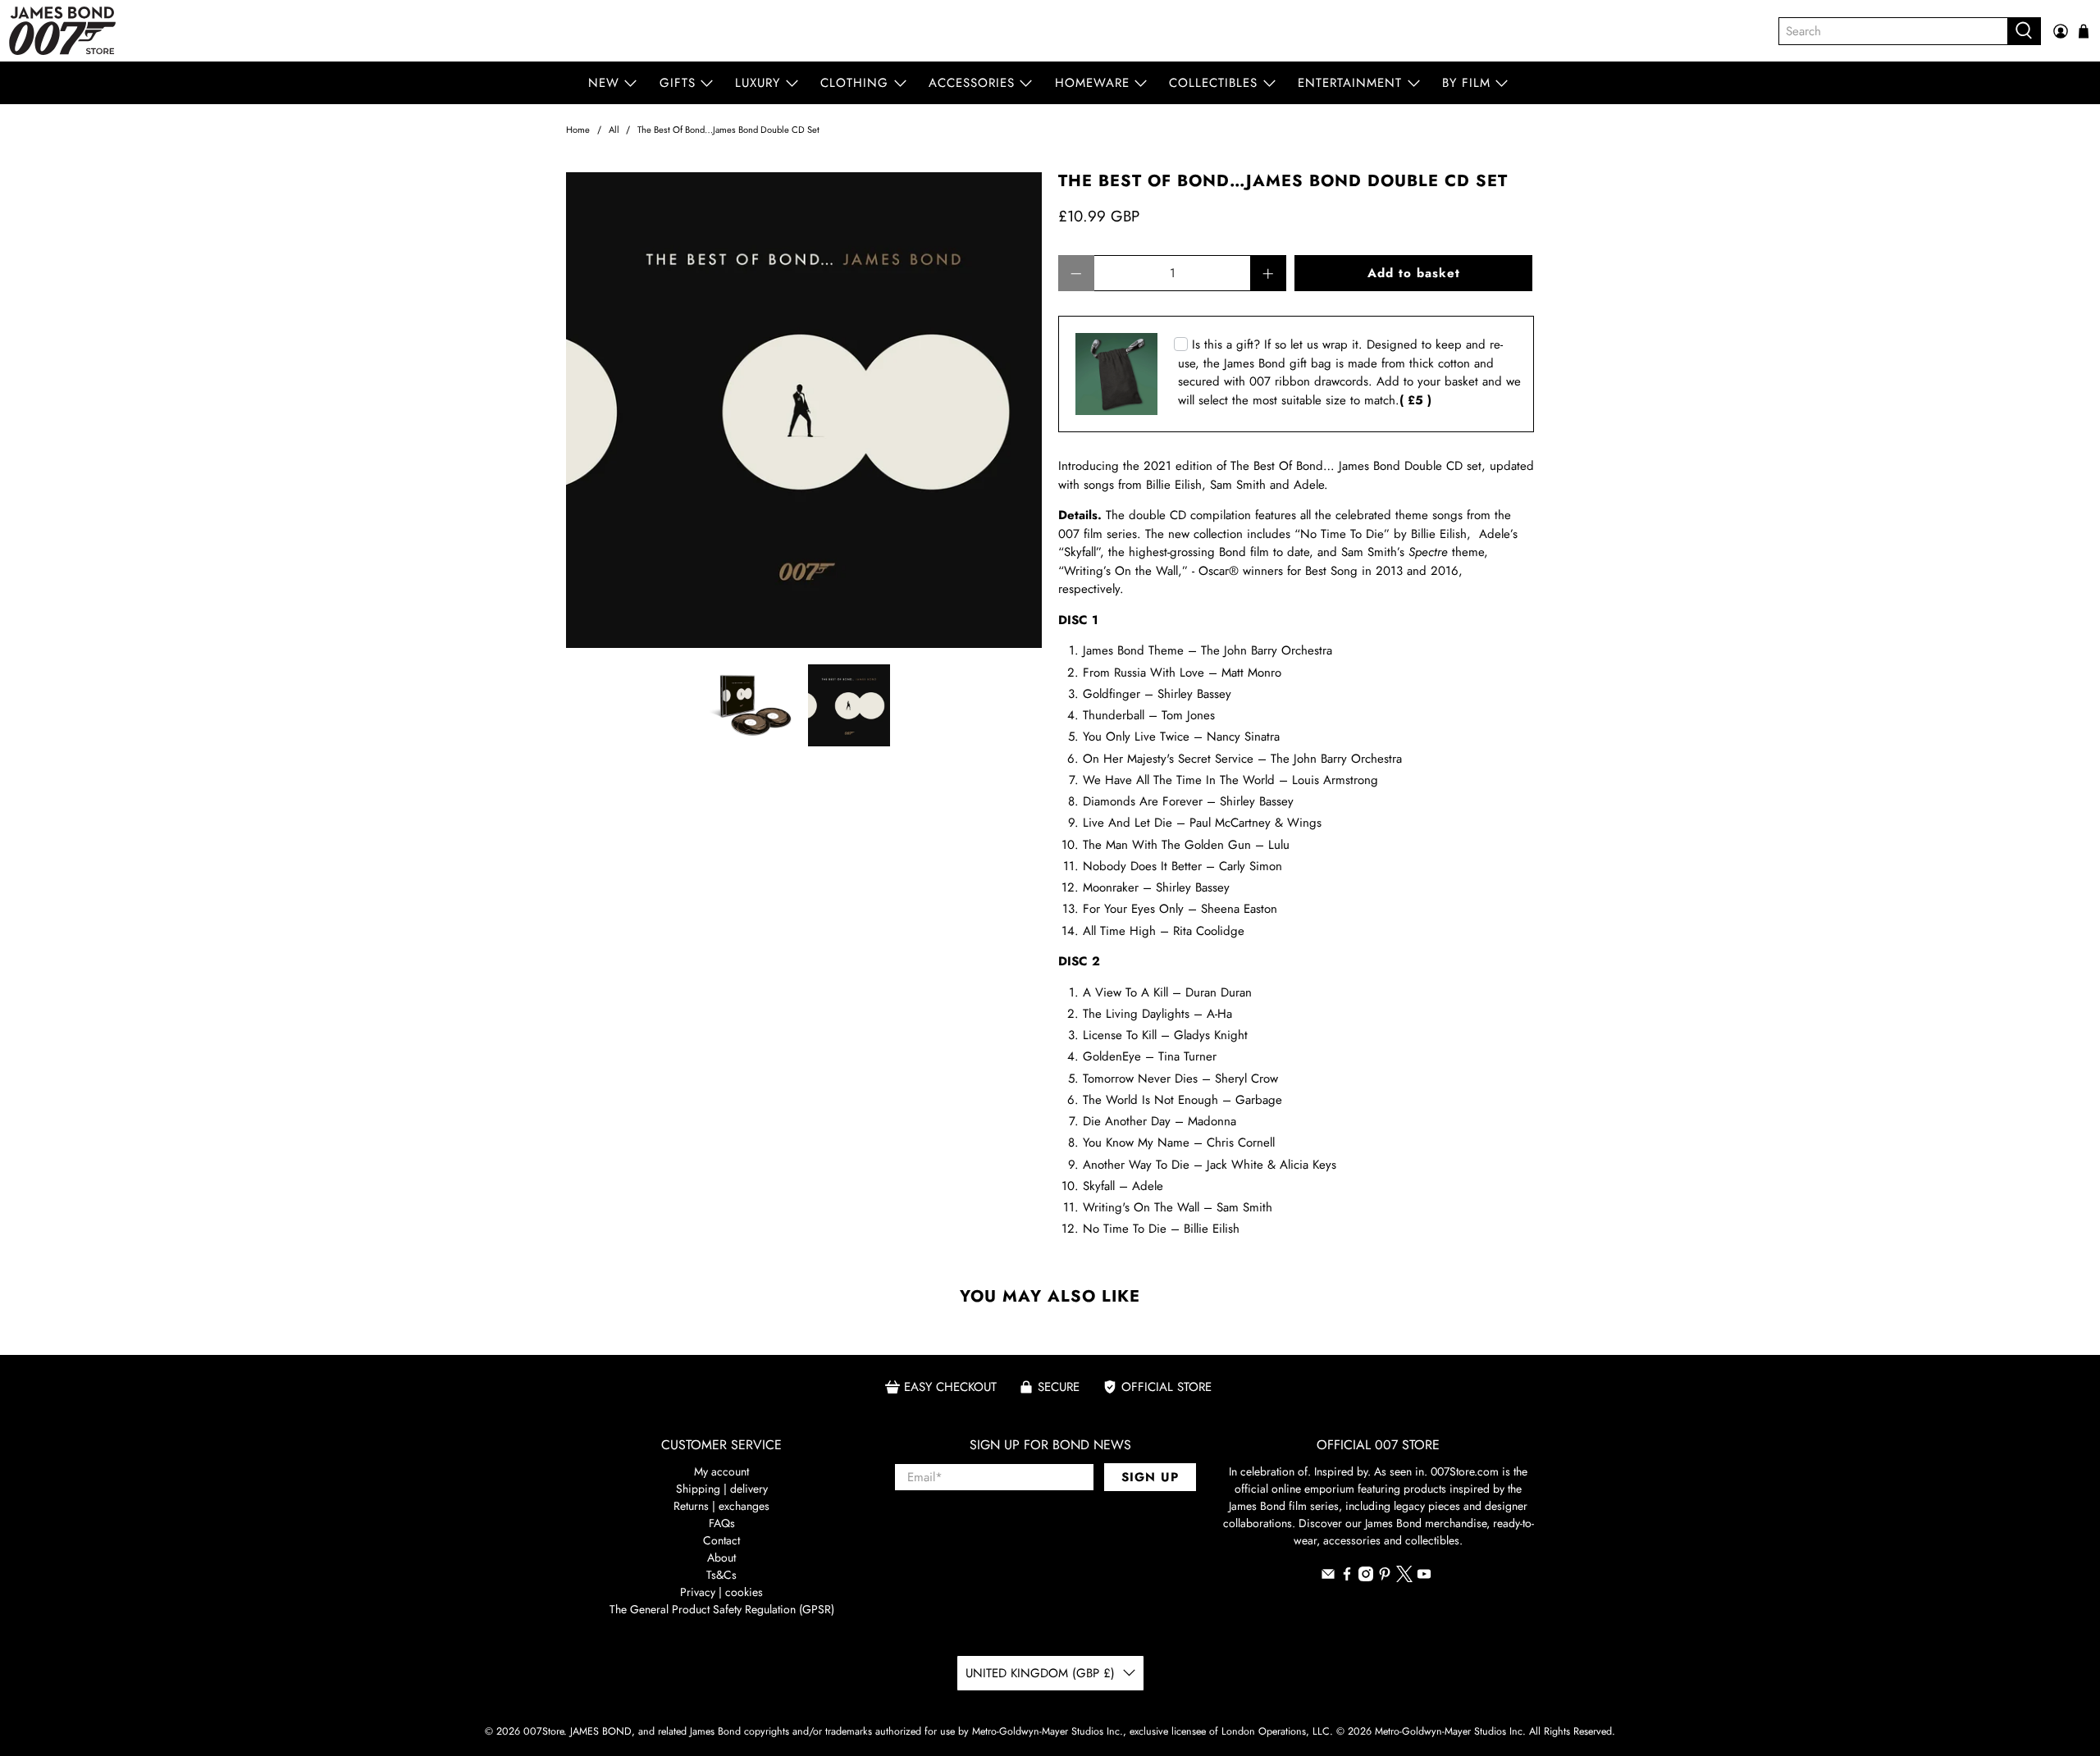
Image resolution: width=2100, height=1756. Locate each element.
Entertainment (1350, 83)
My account (721, 1471)
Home (578, 130)
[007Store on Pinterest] (1385, 1577)
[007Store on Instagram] (1366, 1577)
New (604, 83)
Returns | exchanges (721, 1506)
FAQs (722, 1523)
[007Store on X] (1404, 1578)
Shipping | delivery (722, 1489)
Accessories (972, 83)
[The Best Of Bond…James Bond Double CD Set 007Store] (804, 410)
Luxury (758, 83)
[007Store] (62, 31)
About (721, 1558)
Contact (721, 1540)
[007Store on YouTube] (1424, 1577)
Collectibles (1213, 83)
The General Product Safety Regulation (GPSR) (722, 1609)
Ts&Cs (721, 1575)
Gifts (678, 83)
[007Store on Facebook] (1347, 1577)
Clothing (854, 83)
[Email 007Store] (1328, 1577)
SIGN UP (1150, 1477)
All (614, 130)
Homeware (1092, 83)
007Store (543, 1731)
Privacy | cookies (721, 1592)
